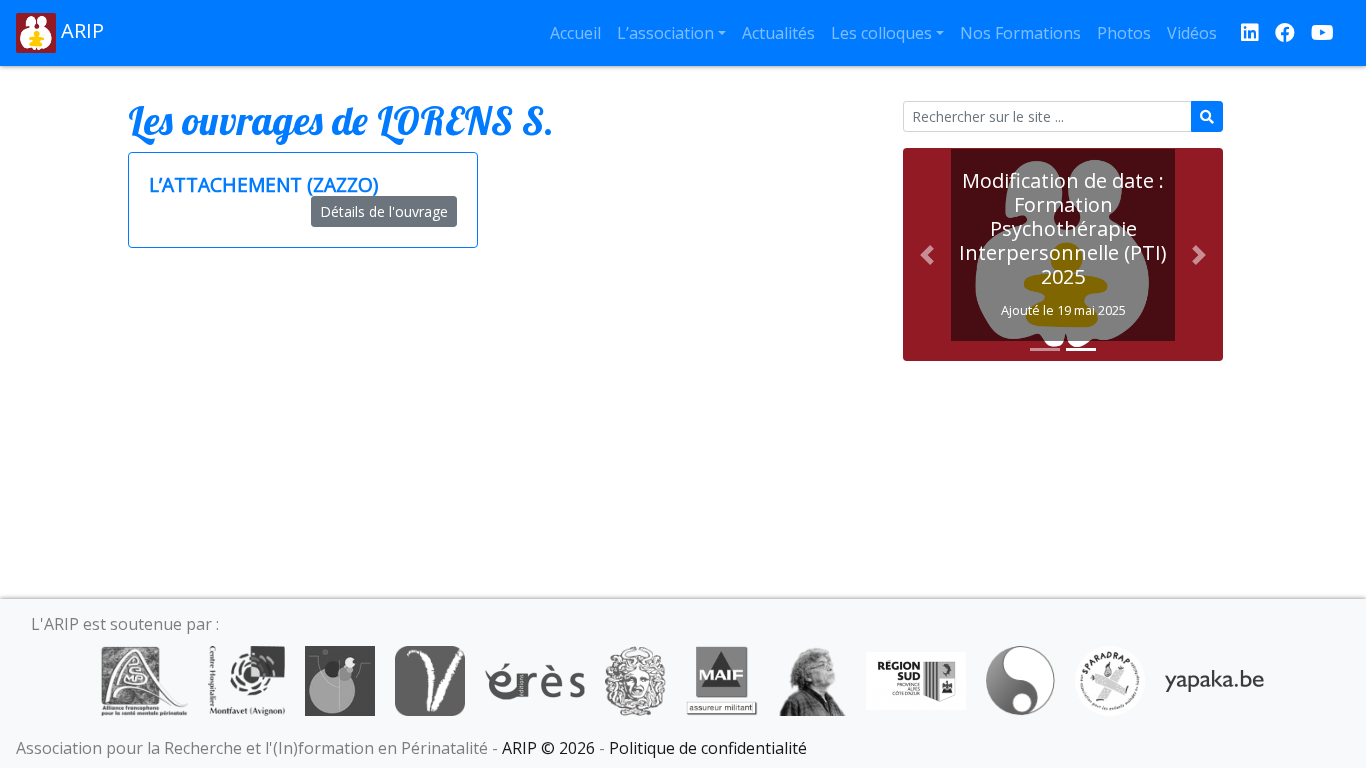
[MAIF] (721, 679)
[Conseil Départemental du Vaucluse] (430, 679)
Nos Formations (1020, 33)
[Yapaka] (1215, 679)
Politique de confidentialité (708, 748)
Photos (1124, 33)
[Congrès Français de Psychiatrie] (340, 679)
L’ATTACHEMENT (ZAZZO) (263, 184)
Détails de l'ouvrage (384, 211)
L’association (665, 33)
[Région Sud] (916, 679)
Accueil (575, 33)
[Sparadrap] (1110, 679)
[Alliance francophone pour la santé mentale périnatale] (144, 679)
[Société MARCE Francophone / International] (1020, 679)
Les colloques (881, 33)
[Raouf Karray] (812, 679)
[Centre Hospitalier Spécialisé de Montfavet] (246, 679)
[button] (927, 254)
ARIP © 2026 (548, 748)
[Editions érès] (535, 679)
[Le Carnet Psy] (636, 679)
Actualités (778, 33)
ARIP (80, 30)
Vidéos (1192, 33)
